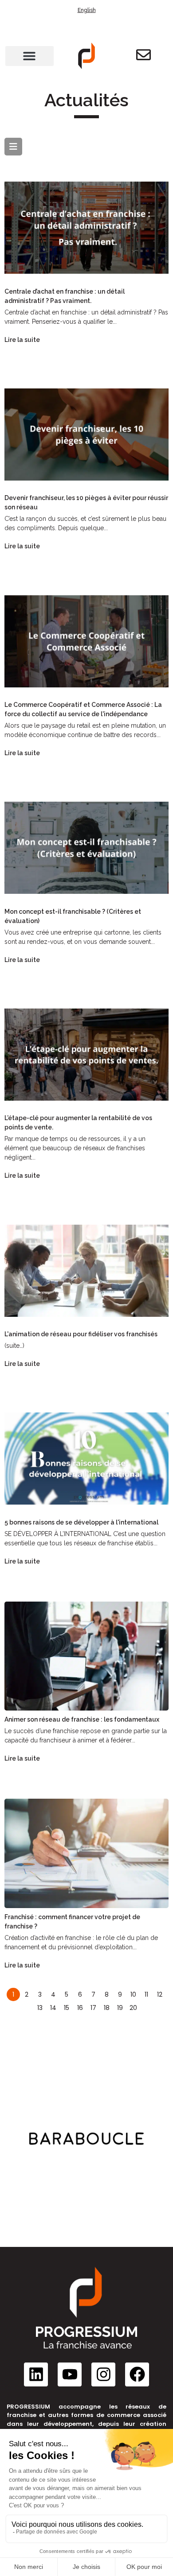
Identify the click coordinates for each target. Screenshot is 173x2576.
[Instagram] (103, 2374)
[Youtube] (70, 2374)
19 (120, 2008)
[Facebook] (137, 2374)
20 (133, 2008)
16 (80, 2008)
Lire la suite (22, 340)
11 (146, 1994)
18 (107, 2008)
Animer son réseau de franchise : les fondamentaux (82, 1719)
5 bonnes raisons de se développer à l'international (81, 1522)
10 (133, 1994)
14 (53, 2008)
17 (93, 2008)
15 (67, 2008)
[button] (29, 56)
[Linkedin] (36, 2374)
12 (160, 1994)
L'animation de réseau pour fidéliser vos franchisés (81, 1334)
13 (40, 2008)
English (87, 10)
